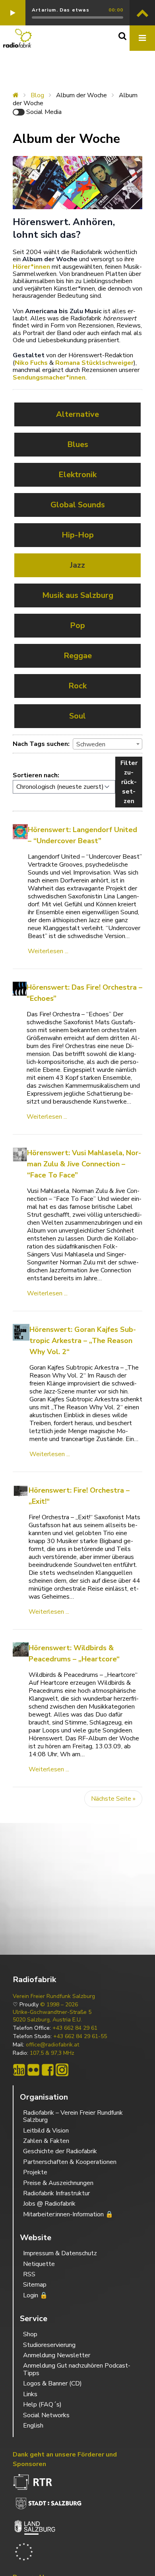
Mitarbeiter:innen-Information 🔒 (68, 2214)
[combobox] (108, 744)
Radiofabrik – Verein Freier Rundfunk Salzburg (73, 2116)
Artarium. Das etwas (61, 10)
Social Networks (46, 2415)
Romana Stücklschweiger (94, 363)
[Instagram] (62, 2070)
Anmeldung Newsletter (57, 2355)
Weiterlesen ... (48, 951)
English (33, 2426)
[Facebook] (48, 2070)
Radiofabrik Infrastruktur (56, 2193)
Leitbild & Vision (46, 2131)
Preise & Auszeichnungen (58, 2183)
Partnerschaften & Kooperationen (70, 2162)
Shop (30, 2334)
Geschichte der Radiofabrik (60, 2151)
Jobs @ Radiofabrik (49, 2204)
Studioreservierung (49, 2345)
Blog (37, 95)
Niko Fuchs (31, 363)
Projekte (35, 2172)
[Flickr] (33, 2070)
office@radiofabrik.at (52, 2045)
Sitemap (35, 2285)
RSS (29, 2274)
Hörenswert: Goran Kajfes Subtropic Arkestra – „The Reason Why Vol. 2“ (83, 1341)
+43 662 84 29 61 (75, 2028)
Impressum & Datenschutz (60, 2253)
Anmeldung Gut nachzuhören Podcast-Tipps (77, 2369)
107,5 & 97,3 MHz (52, 2053)
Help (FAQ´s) (42, 2405)
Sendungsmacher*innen (49, 378)
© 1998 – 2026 (59, 2005)
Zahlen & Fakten (46, 2141)
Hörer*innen (31, 267)
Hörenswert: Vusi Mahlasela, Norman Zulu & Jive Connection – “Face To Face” (84, 1164)
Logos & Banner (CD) (52, 2383)
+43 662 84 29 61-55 (80, 2037)
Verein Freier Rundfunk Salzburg (54, 1996)
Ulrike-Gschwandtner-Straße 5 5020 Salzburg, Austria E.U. (52, 2016)
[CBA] (19, 2070)
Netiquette (39, 2264)
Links (30, 2394)
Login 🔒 (35, 2295)
